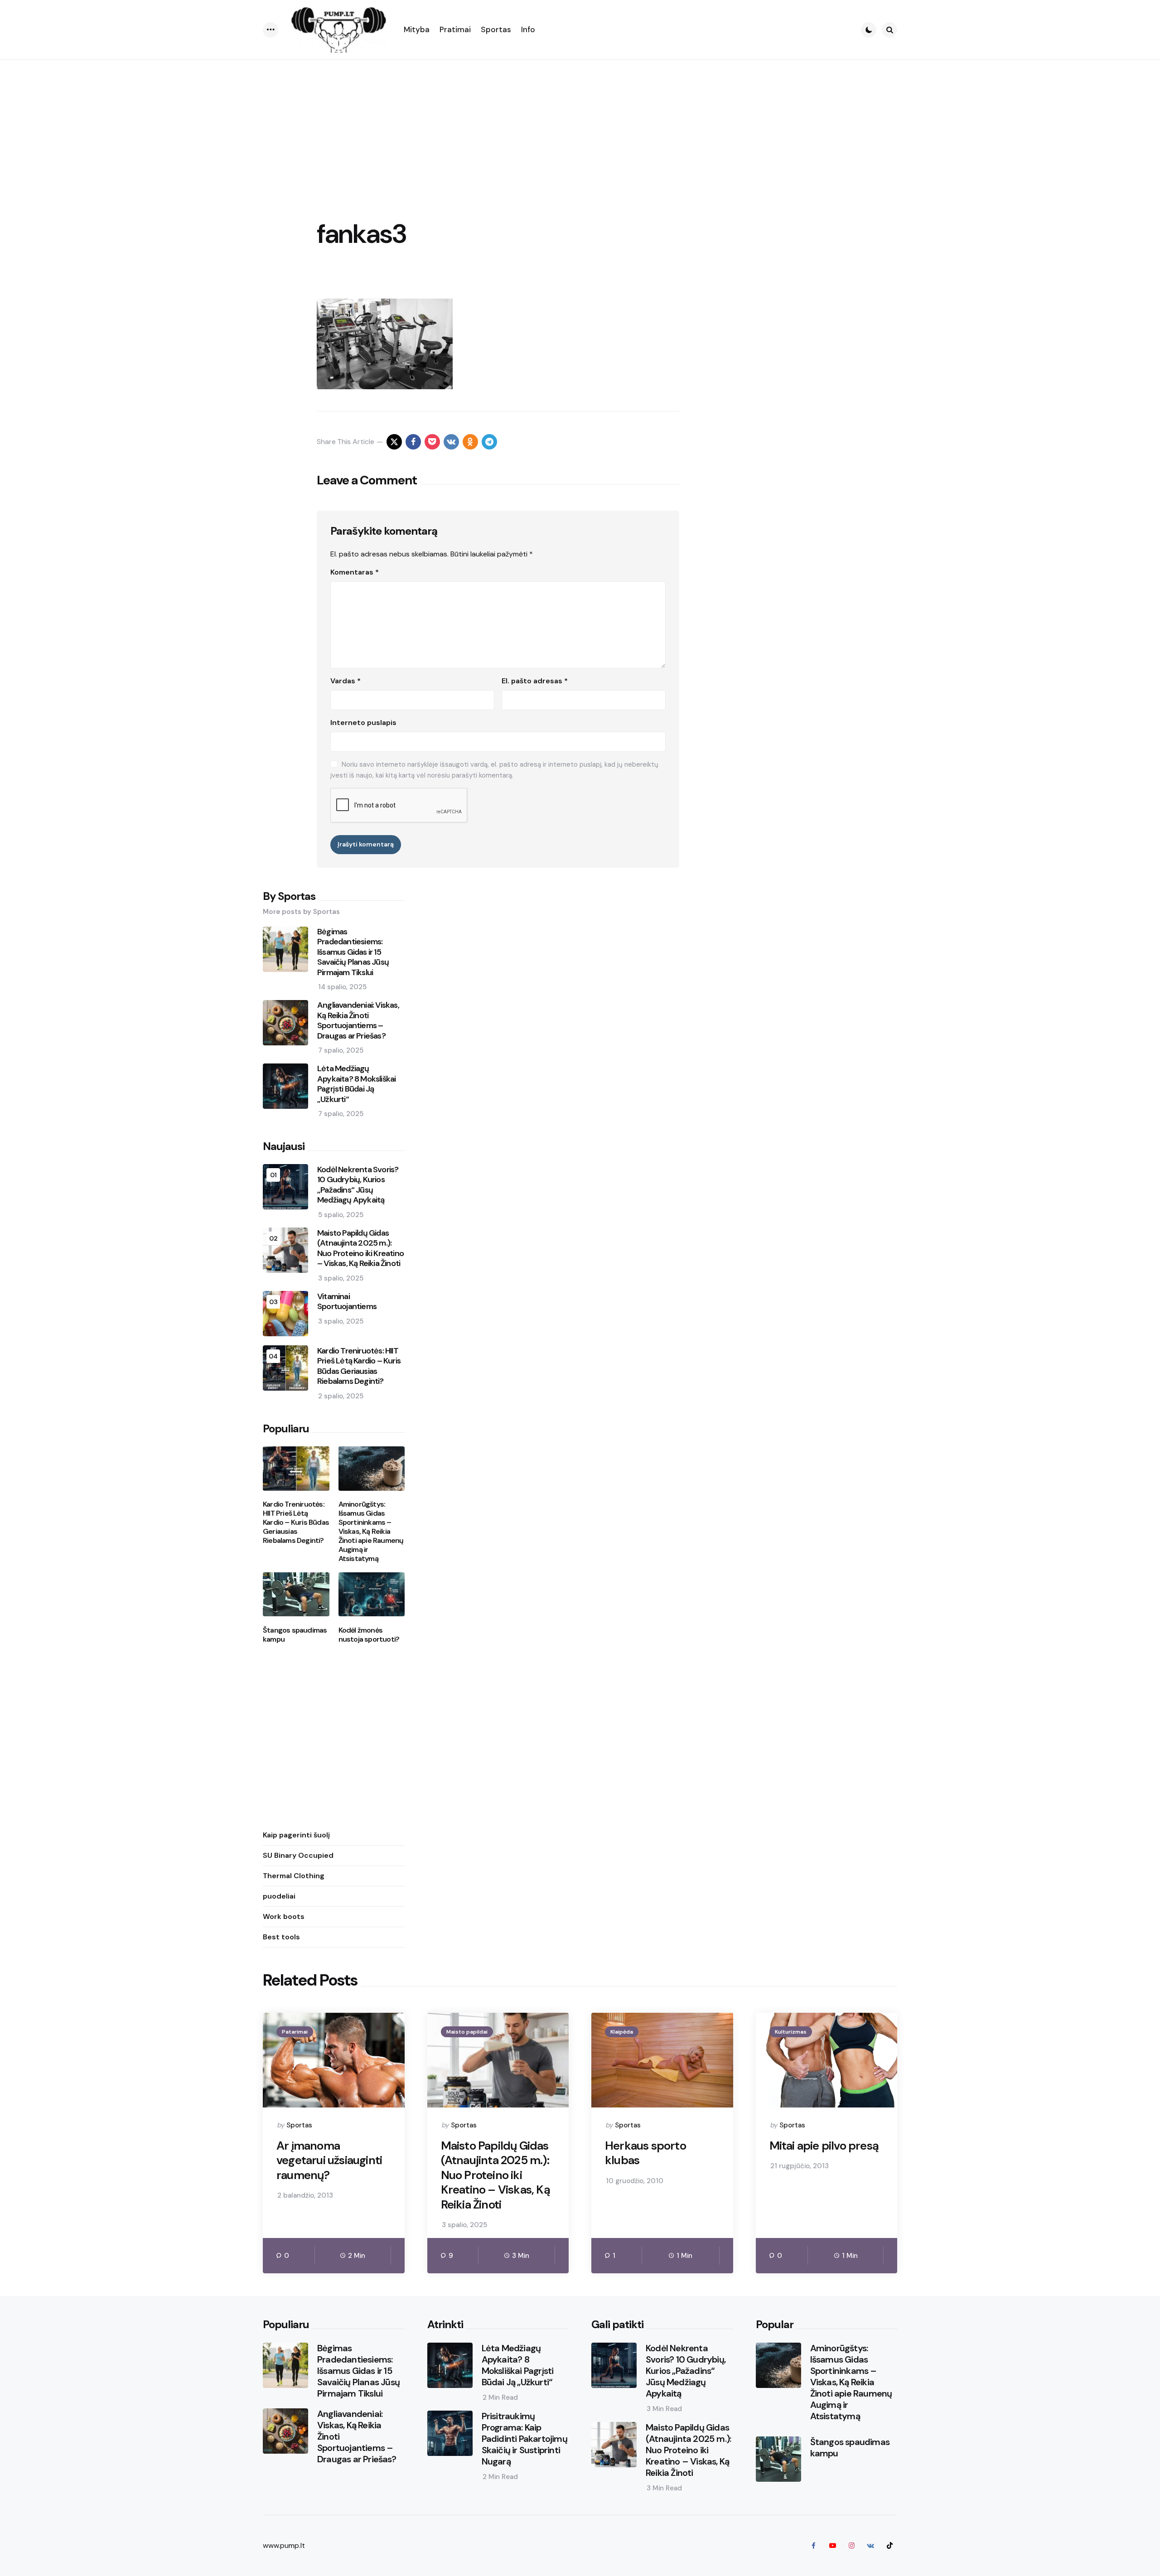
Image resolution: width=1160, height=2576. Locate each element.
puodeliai (279, 1896)
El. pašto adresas (535, 681)
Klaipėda (622, 2032)
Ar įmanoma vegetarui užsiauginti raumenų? (329, 2160)
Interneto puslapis (363, 723)
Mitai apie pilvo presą (824, 2146)
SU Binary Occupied (298, 1855)
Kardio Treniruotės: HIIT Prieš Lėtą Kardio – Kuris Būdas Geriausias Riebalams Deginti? (359, 1366)
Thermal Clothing (294, 1875)
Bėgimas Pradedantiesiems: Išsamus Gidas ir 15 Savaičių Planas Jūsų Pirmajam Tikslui (353, 952)
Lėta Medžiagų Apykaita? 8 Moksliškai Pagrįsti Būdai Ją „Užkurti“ (356, 1084)
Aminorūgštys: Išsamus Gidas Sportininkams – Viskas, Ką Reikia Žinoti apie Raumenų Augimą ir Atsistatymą (371, 1532)
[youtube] (832, 2546)
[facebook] (413, 442)
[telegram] (489, 442)
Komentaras (355, 572)
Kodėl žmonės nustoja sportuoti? (369, 1634)
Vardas (346, 681)
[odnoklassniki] (470, 442)
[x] (394, 442)
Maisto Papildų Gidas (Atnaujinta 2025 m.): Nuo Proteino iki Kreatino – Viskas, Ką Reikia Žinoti (360, 1248)
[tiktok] (889, 2546)
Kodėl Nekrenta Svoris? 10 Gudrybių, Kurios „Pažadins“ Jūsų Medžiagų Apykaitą (358, 1184)
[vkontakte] (451, 442)
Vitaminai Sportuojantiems (347, 1301)
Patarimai (295, 2032)
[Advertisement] (580, 128)
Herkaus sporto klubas (645, 2153)
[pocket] (432, 442)
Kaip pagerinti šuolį (296, 1834)
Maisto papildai (467, 2032)
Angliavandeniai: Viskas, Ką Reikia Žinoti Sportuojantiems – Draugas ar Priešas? (358, 1020)
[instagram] (851, 2546)
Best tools (281, 1936)
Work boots (284, 1916)
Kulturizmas (791, 2032)
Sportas (299, 2125)
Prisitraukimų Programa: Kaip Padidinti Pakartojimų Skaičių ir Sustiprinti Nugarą (524, 2439)
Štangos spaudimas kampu (295, 1634)
